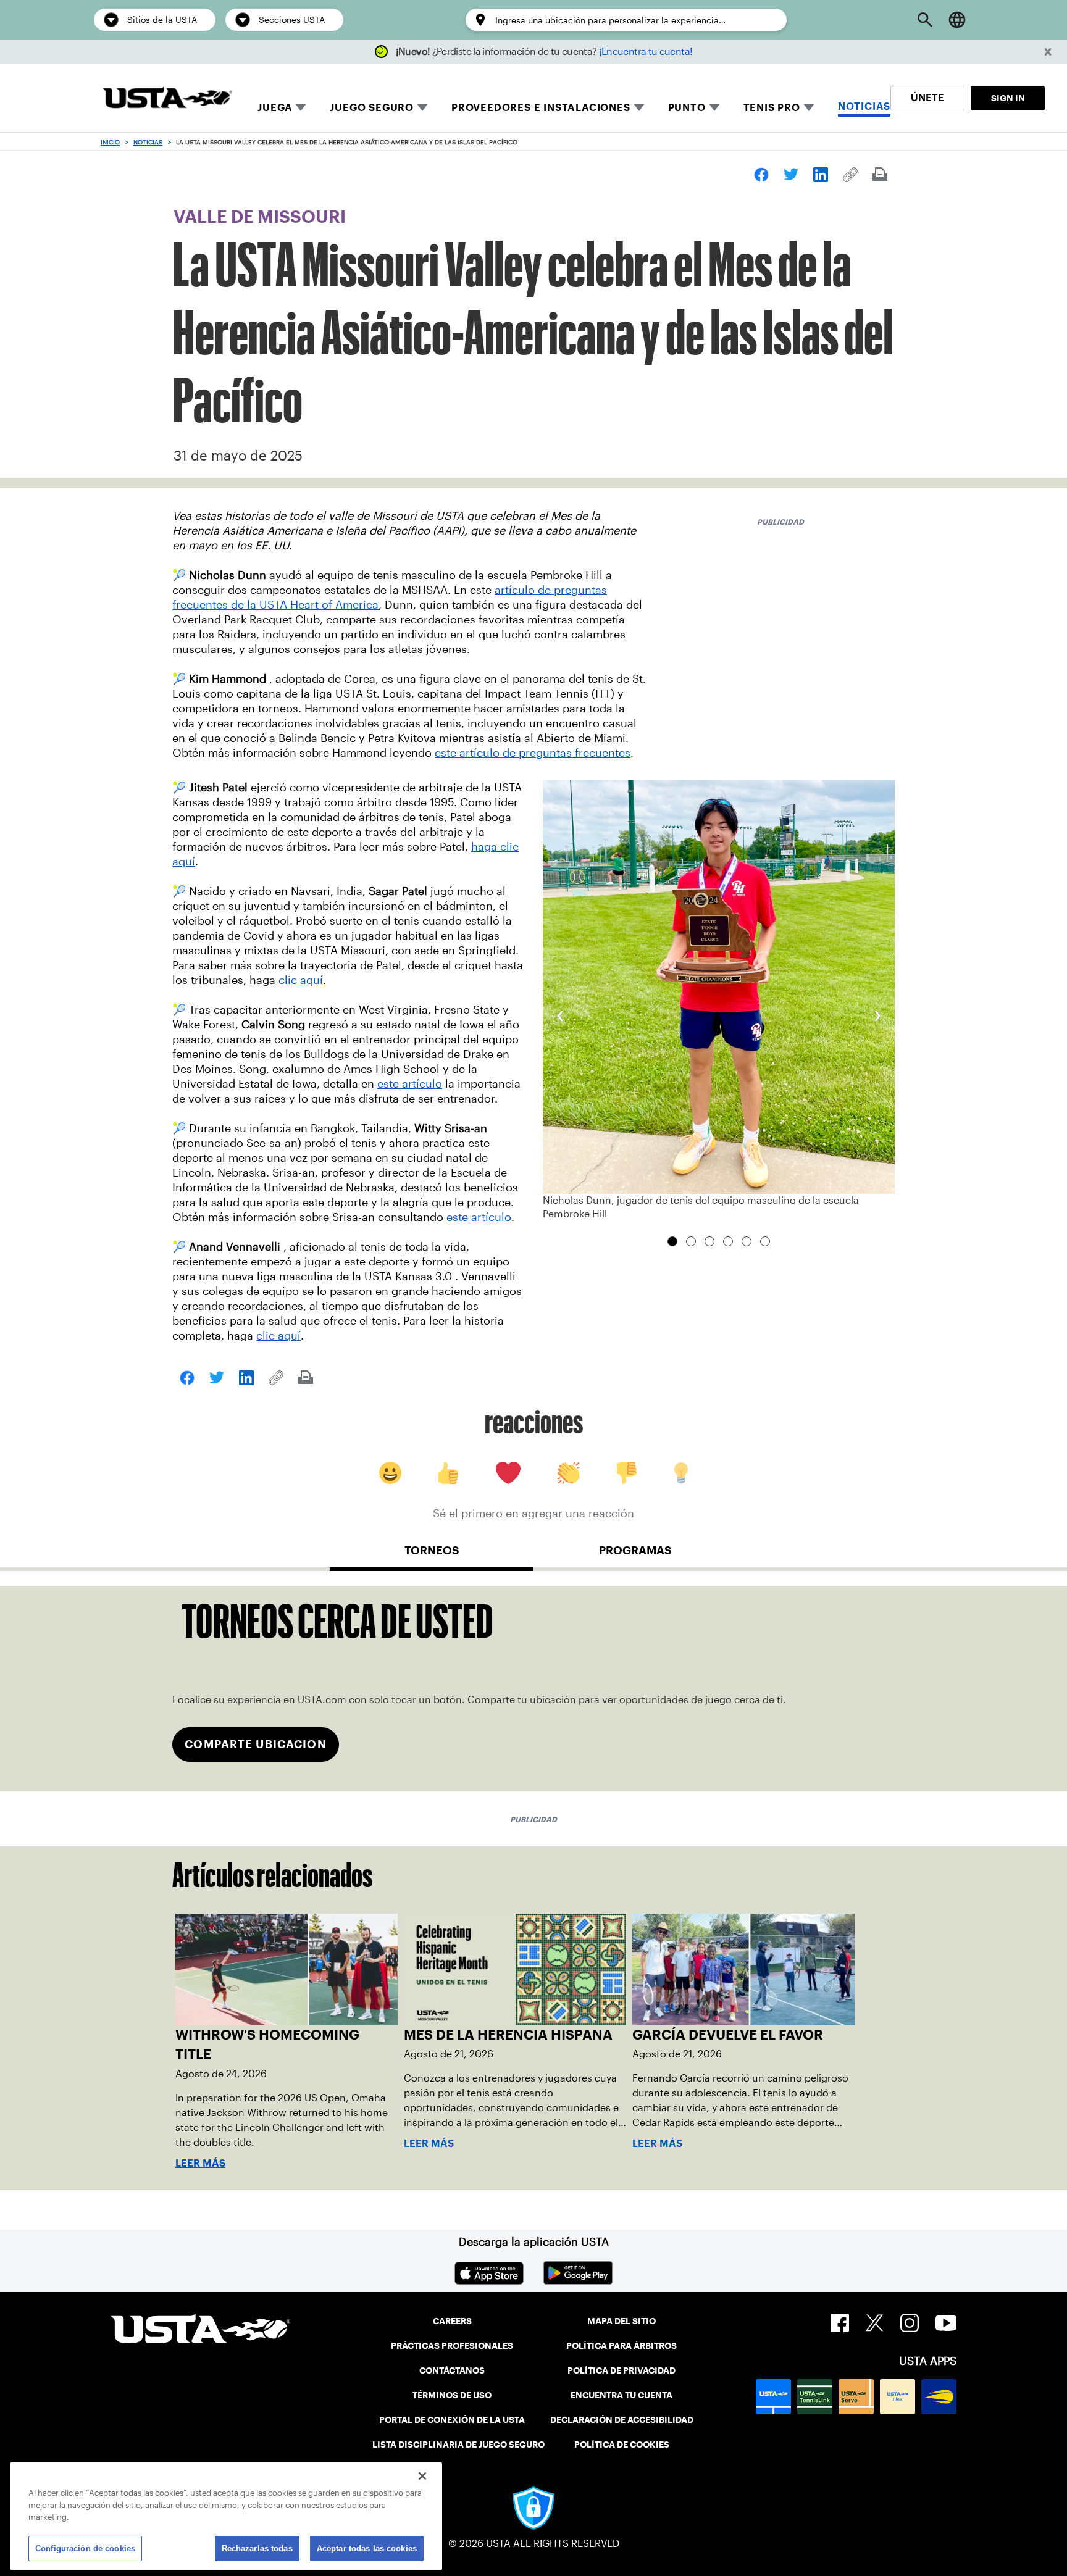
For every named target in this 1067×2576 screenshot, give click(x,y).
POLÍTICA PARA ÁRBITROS (621, 2346)
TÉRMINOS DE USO (452, 2395)
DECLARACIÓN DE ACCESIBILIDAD (622, 2420)
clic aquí (301, 980)
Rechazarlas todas (257, 2548)
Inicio (110, 142)
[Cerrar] (422, 2476)
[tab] (432, 1556)
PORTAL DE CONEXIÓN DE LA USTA (452, 2420)
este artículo (410, 1084)
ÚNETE (927, 98)
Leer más (200, 2163)
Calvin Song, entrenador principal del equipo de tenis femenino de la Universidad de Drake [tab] (728, 1241)
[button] (1048, 52)
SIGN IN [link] (1008, 98)
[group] (719, 1001)
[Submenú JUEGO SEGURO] (422, 107)
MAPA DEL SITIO (621, 2321)
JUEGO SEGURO (372, 108)
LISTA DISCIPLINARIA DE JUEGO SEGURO (458, 2445)
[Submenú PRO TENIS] (809, 107)
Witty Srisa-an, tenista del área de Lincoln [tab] (747, 1241)
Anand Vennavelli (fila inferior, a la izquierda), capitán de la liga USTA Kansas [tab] (765, 1241)
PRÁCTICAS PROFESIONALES (452, 2346)
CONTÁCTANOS (452, 2370)
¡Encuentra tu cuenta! (646, 52)
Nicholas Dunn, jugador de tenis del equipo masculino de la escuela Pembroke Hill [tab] (672, 1241)
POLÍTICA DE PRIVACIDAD (621, 2370)
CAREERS (452, 2321)
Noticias (148, 142)
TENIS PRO (772, 108)
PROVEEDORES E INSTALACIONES (541, 108)
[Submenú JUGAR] (301, 107)
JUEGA (275, 108)
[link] (761, 175)
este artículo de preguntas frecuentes (533, 753)
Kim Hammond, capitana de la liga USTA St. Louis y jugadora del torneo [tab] (691, 1241)
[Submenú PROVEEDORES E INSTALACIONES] (639, 107)
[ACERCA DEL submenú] (714, 107)
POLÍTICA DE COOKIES (622, 2445)
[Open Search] (925, 20)
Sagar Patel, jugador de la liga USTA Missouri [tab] (709, 1241)
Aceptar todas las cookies (367, 2548)
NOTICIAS (864, 106)
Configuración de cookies (85, 2548)
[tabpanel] (533, 1689)
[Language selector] (957, 20)
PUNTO (687, 108)
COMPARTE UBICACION (255, 1744)
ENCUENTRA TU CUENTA (621, 2395)
